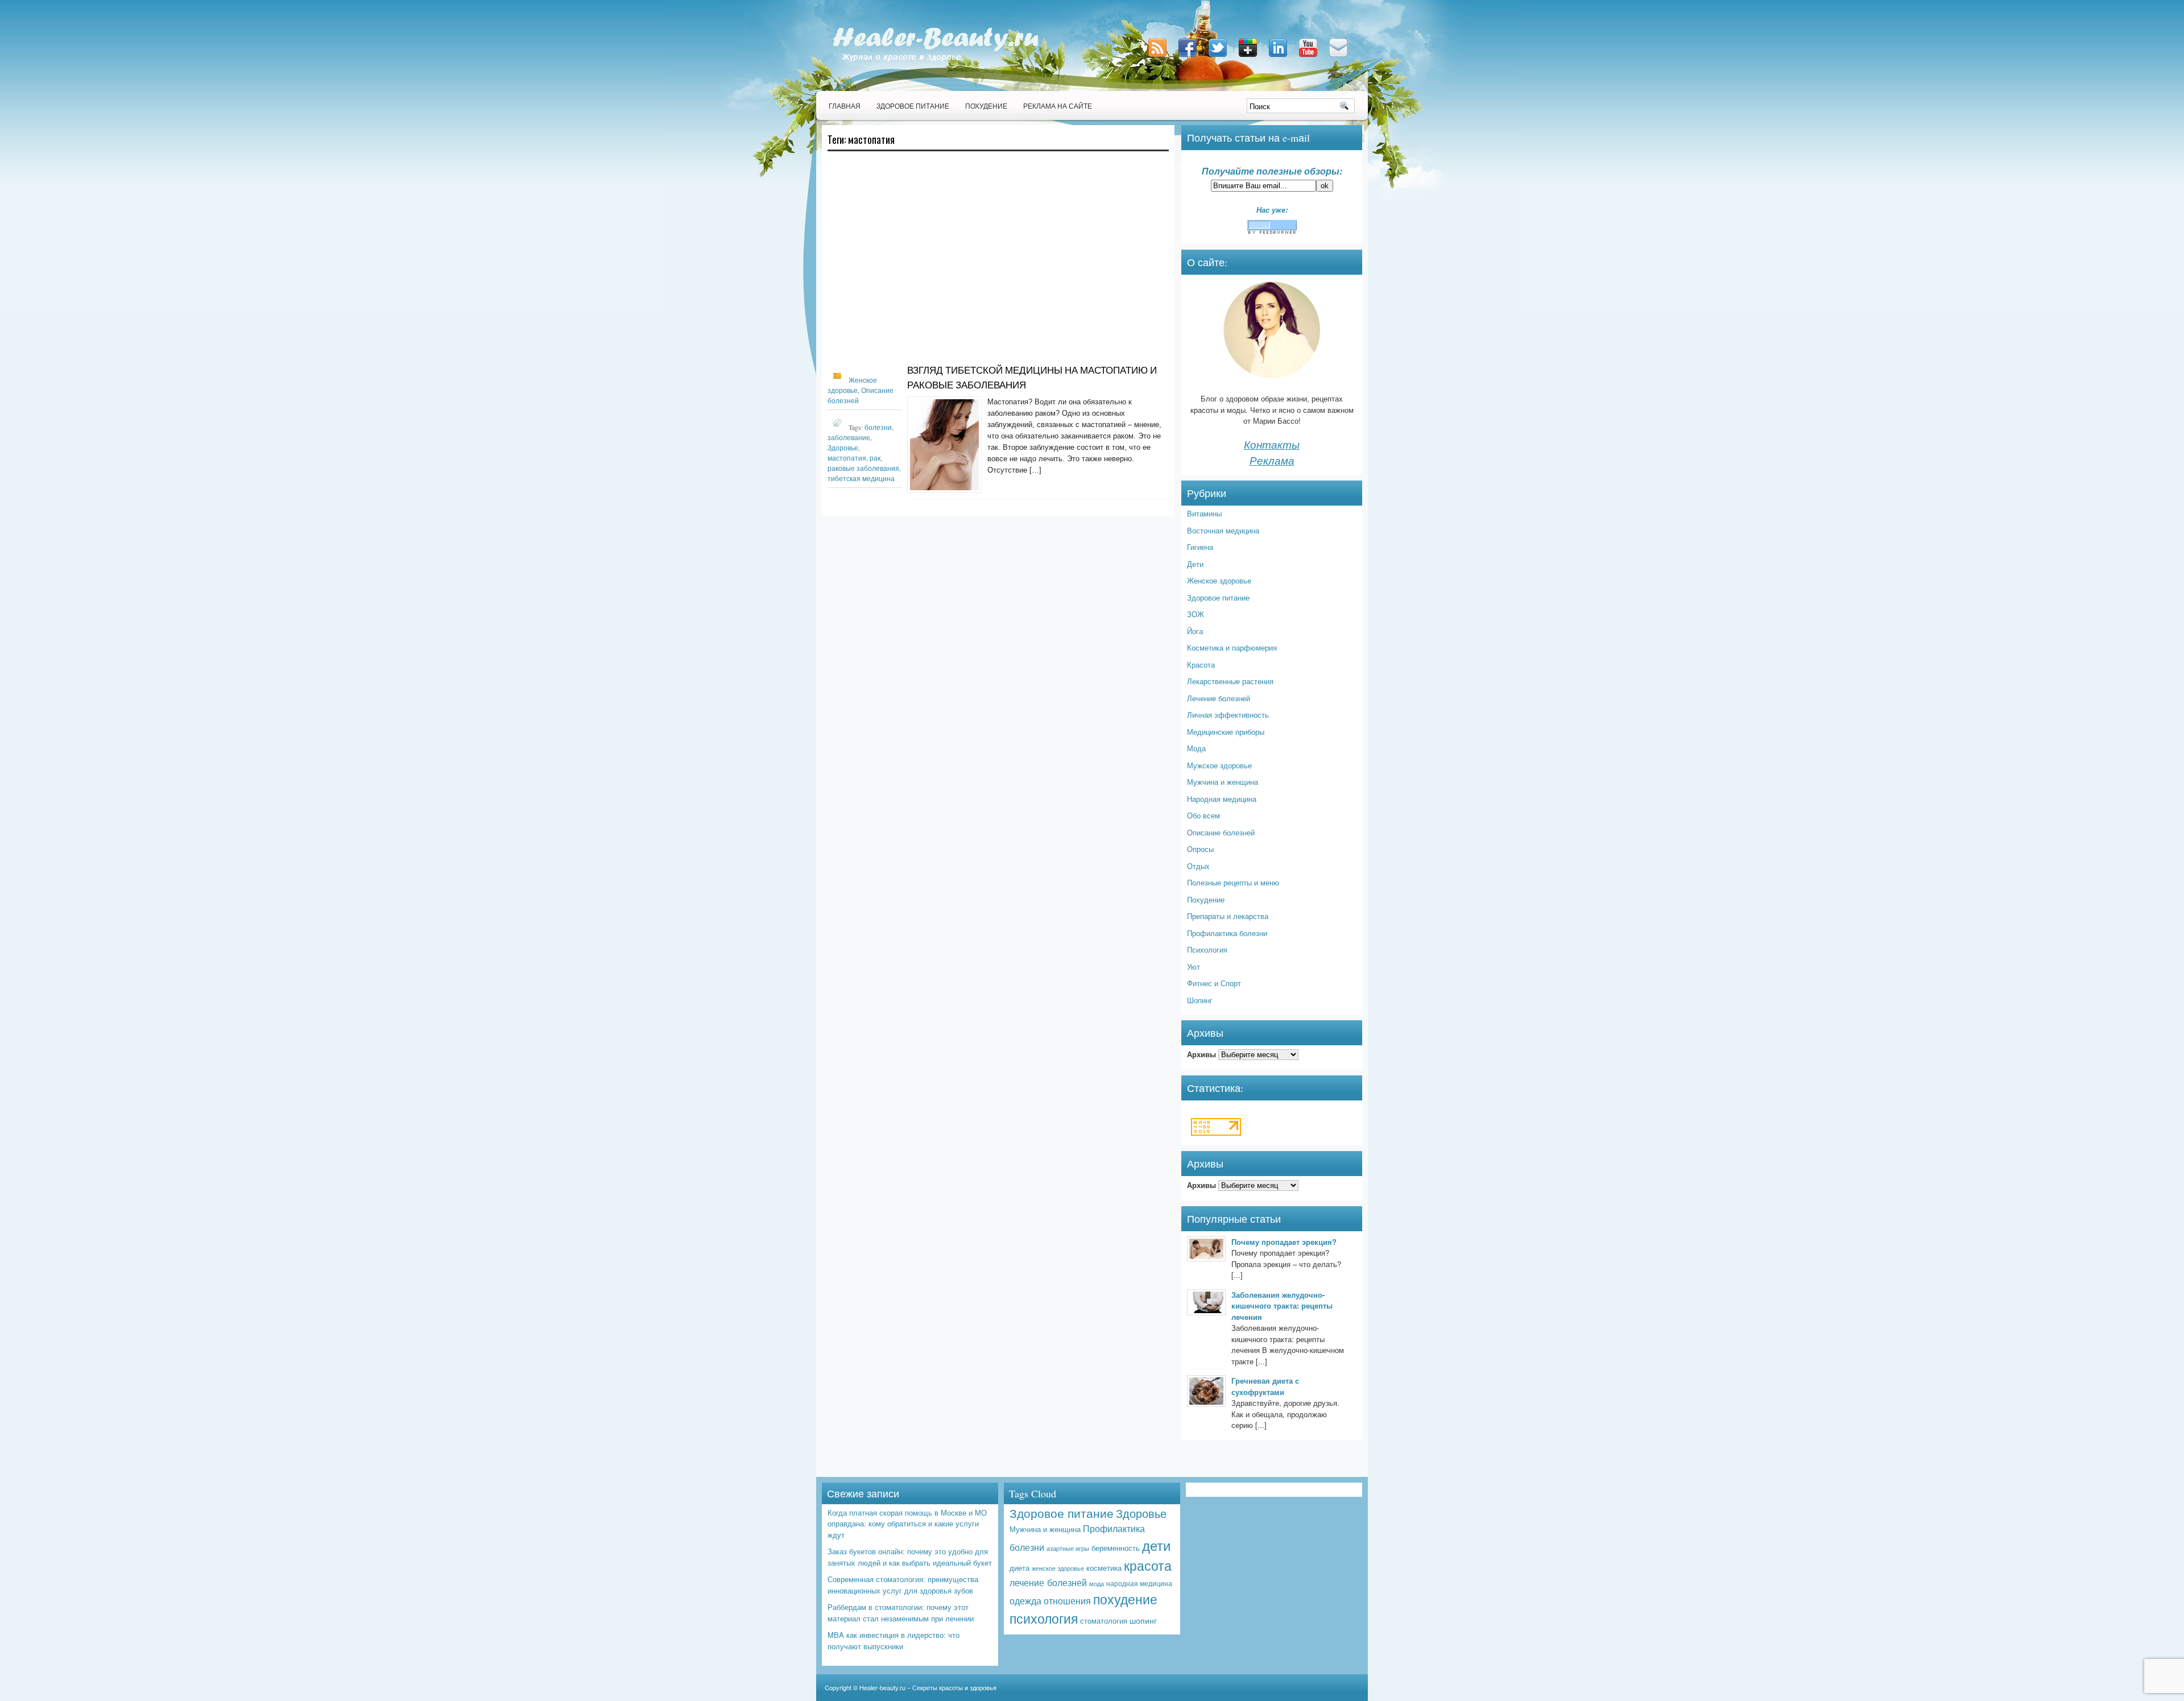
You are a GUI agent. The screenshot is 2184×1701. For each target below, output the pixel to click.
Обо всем (1203, 815)
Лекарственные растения (1230, 681)
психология (1044, 1618)
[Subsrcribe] (1159, 58)
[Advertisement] (998, 263)
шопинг (1143, 1620)
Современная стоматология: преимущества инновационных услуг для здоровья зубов (903, 1585)
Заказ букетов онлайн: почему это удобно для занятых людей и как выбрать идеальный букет (910, 1557)
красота (1148, 1565)
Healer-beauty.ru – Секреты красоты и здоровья (928, 1687)
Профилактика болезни (1227, 933)
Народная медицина (1222, 799)
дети (1156, 1545)
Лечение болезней (1219, 698)
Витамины (1204, 513)
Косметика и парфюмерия (1232, 647)
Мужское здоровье (1219, 765)
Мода (1196, 748)
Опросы (1200, 849)
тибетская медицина (861, 478)
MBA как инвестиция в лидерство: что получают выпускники (894, 1640)
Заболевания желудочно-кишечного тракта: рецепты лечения (1282, 1306)
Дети (1195, 564)
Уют (1194, 967)
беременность (1116, 1548)
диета (1019, 1568)
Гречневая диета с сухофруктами (1265, 1386)
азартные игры (1068, 1548)
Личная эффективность (1228, 715)
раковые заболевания (863, 468)
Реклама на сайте (1058, 106)
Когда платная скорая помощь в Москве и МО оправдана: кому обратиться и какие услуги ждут (907, 1524)
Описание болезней (1221, 832)
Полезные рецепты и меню (1233, 882)
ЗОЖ (1196, 614)
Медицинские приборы (1226, 732)
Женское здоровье (1219, 580)
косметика (1104, 1568)
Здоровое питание (913, 106)
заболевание (849, 437)
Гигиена (1200, 547)
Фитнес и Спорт (1214, 983)
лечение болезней (1048, 1582)
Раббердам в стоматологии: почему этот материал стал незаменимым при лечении (901, 1613)
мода (1097, 1584)
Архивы (1201, 1054)
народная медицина (1139, 1583)
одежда (1025, 1600)
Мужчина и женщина (1223, 782)
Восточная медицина (1223, 530)
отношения (1067, 1600)
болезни (878, 427)
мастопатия (847, 458)
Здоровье (843, 448)
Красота (1201, 665)
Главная (845, 106)
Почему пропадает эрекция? (1284, 1242)
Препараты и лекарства (1228, 916)
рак (875, 458)
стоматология (1104, 1621)
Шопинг (1200, 1000)
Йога (1195, 631)
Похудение (986, 106)
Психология (1207, 949)
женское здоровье (1058, 1568)
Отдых (1198, 866)
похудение (1125, 1599)
